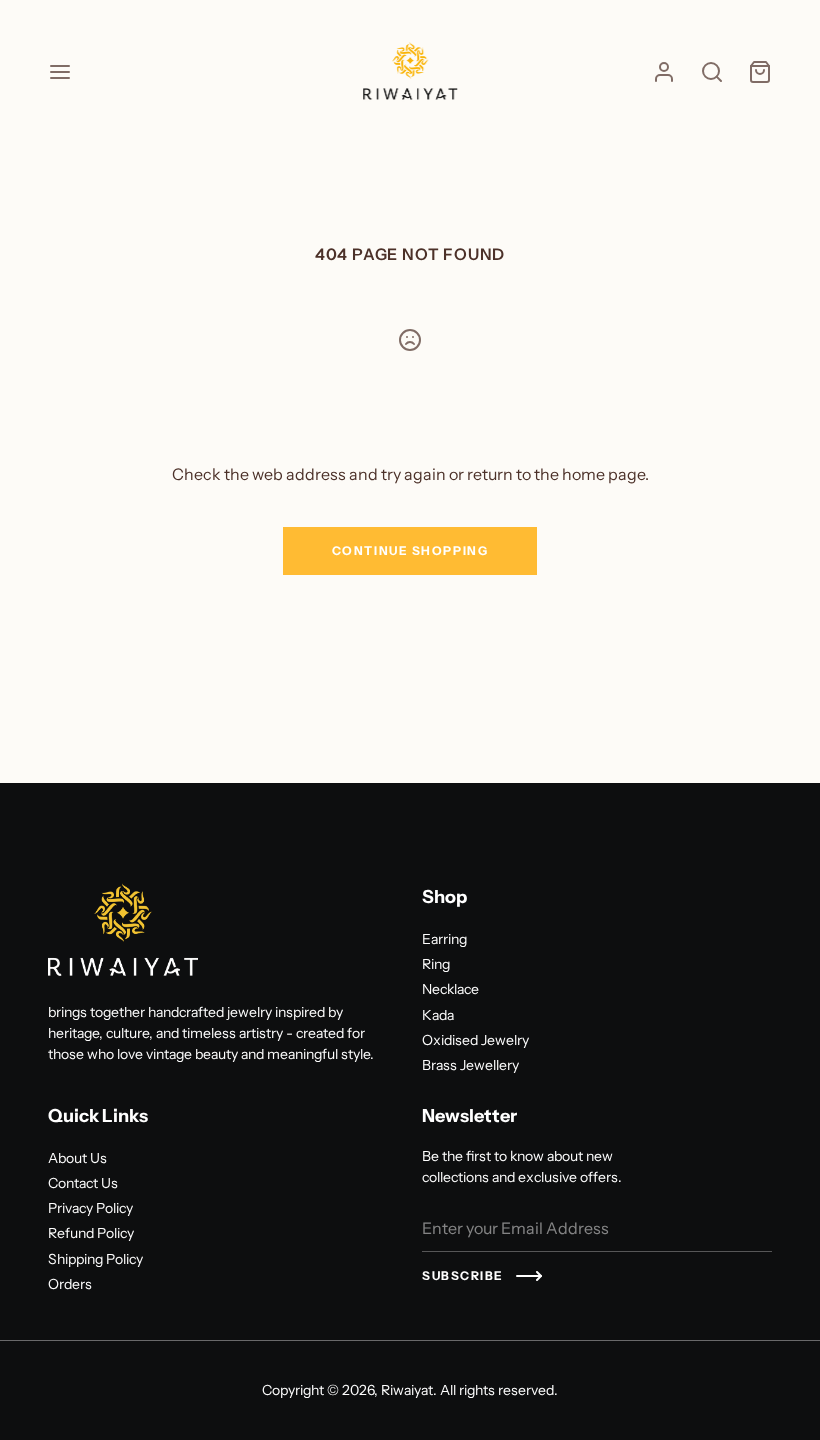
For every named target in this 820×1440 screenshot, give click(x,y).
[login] (664, 72)
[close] (712, 72)
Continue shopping (410, 550)
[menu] (60, 72)
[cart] (760, 72)
